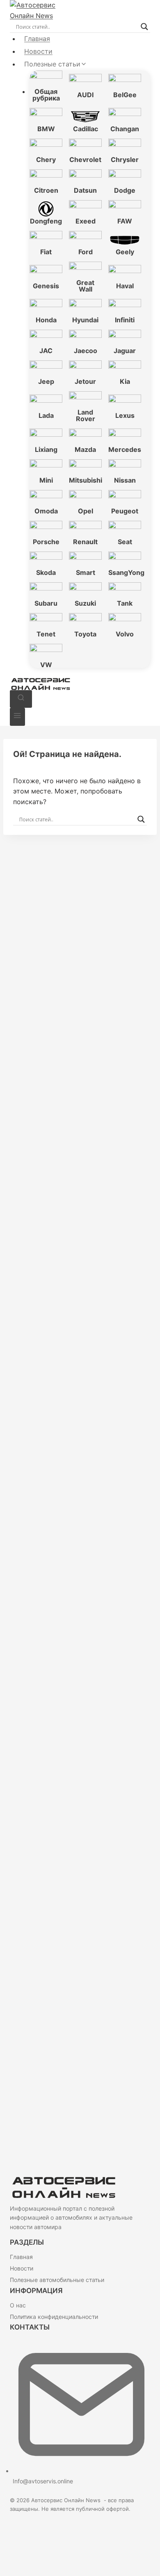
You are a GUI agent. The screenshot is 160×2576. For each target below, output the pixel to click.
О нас (18, 2305)
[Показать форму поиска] (21, 699)
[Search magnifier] (144, 27)
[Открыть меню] (17, 717)
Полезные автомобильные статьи (57, 2280)
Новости (38, 51)
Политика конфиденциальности (54, 2317)
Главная (37, 39)
